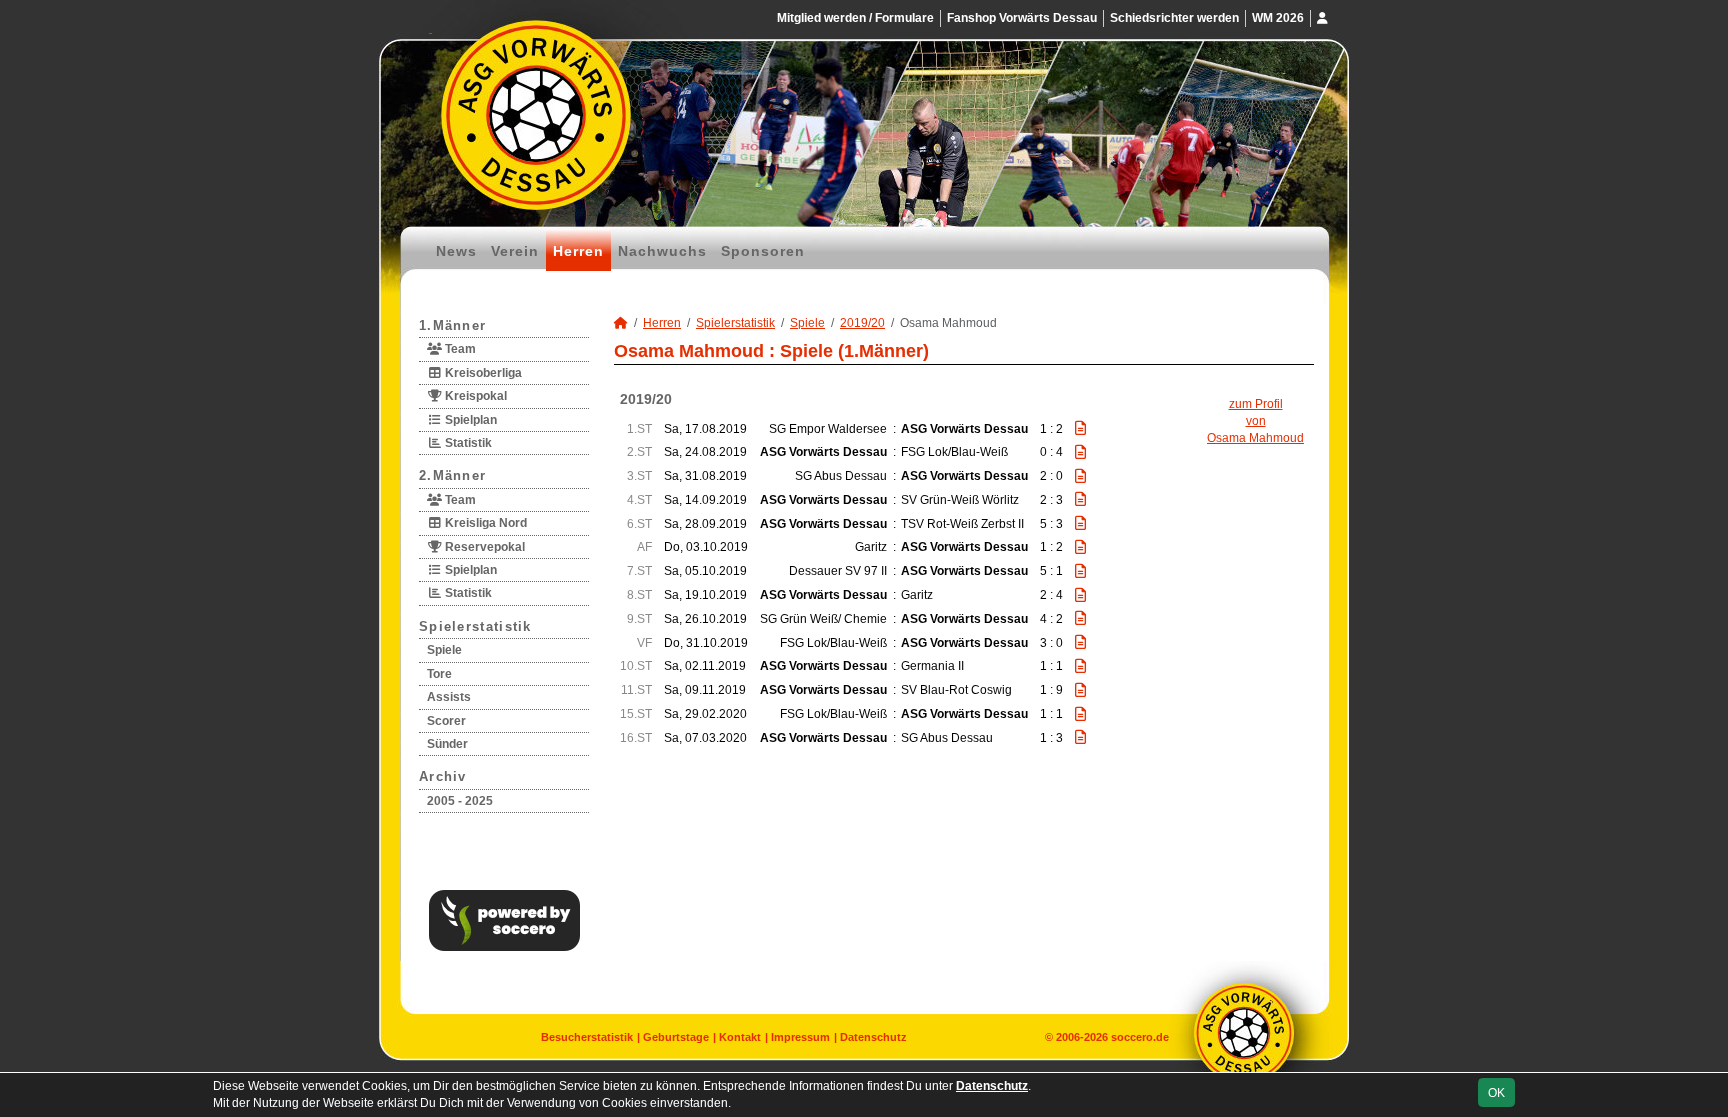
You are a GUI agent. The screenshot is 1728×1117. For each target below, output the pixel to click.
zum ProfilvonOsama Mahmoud (1255, 421)
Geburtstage (676, 1037)
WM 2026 (1278, 18)
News (456, 251)
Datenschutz (873, 1037)
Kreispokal (474, 396)
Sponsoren (763, 251)
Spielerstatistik (475, 626)
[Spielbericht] (1080, 428)
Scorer (446, 721)
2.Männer (452, 475)
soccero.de (1140, 1037)
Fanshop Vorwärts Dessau (1022, 18)
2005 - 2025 (460, 801)
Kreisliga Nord (484, 523)
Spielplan (469, 420)
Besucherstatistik (587, 1037)
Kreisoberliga (482, 373)
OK (1496, 1093)
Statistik (467, 443)
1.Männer (452, 325)
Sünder (447, 744)
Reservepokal (483, 547)
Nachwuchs (662, 251)
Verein (515, 251)
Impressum (800, 1037)
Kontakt (740, 1037)
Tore (439, 674)
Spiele (444, 650)
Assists (449, 697)
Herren (578, 251)
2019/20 (862, 323)
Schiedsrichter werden (1174, 18)
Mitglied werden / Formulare (855, 18)
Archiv (443, 776)
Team (459, 349)
